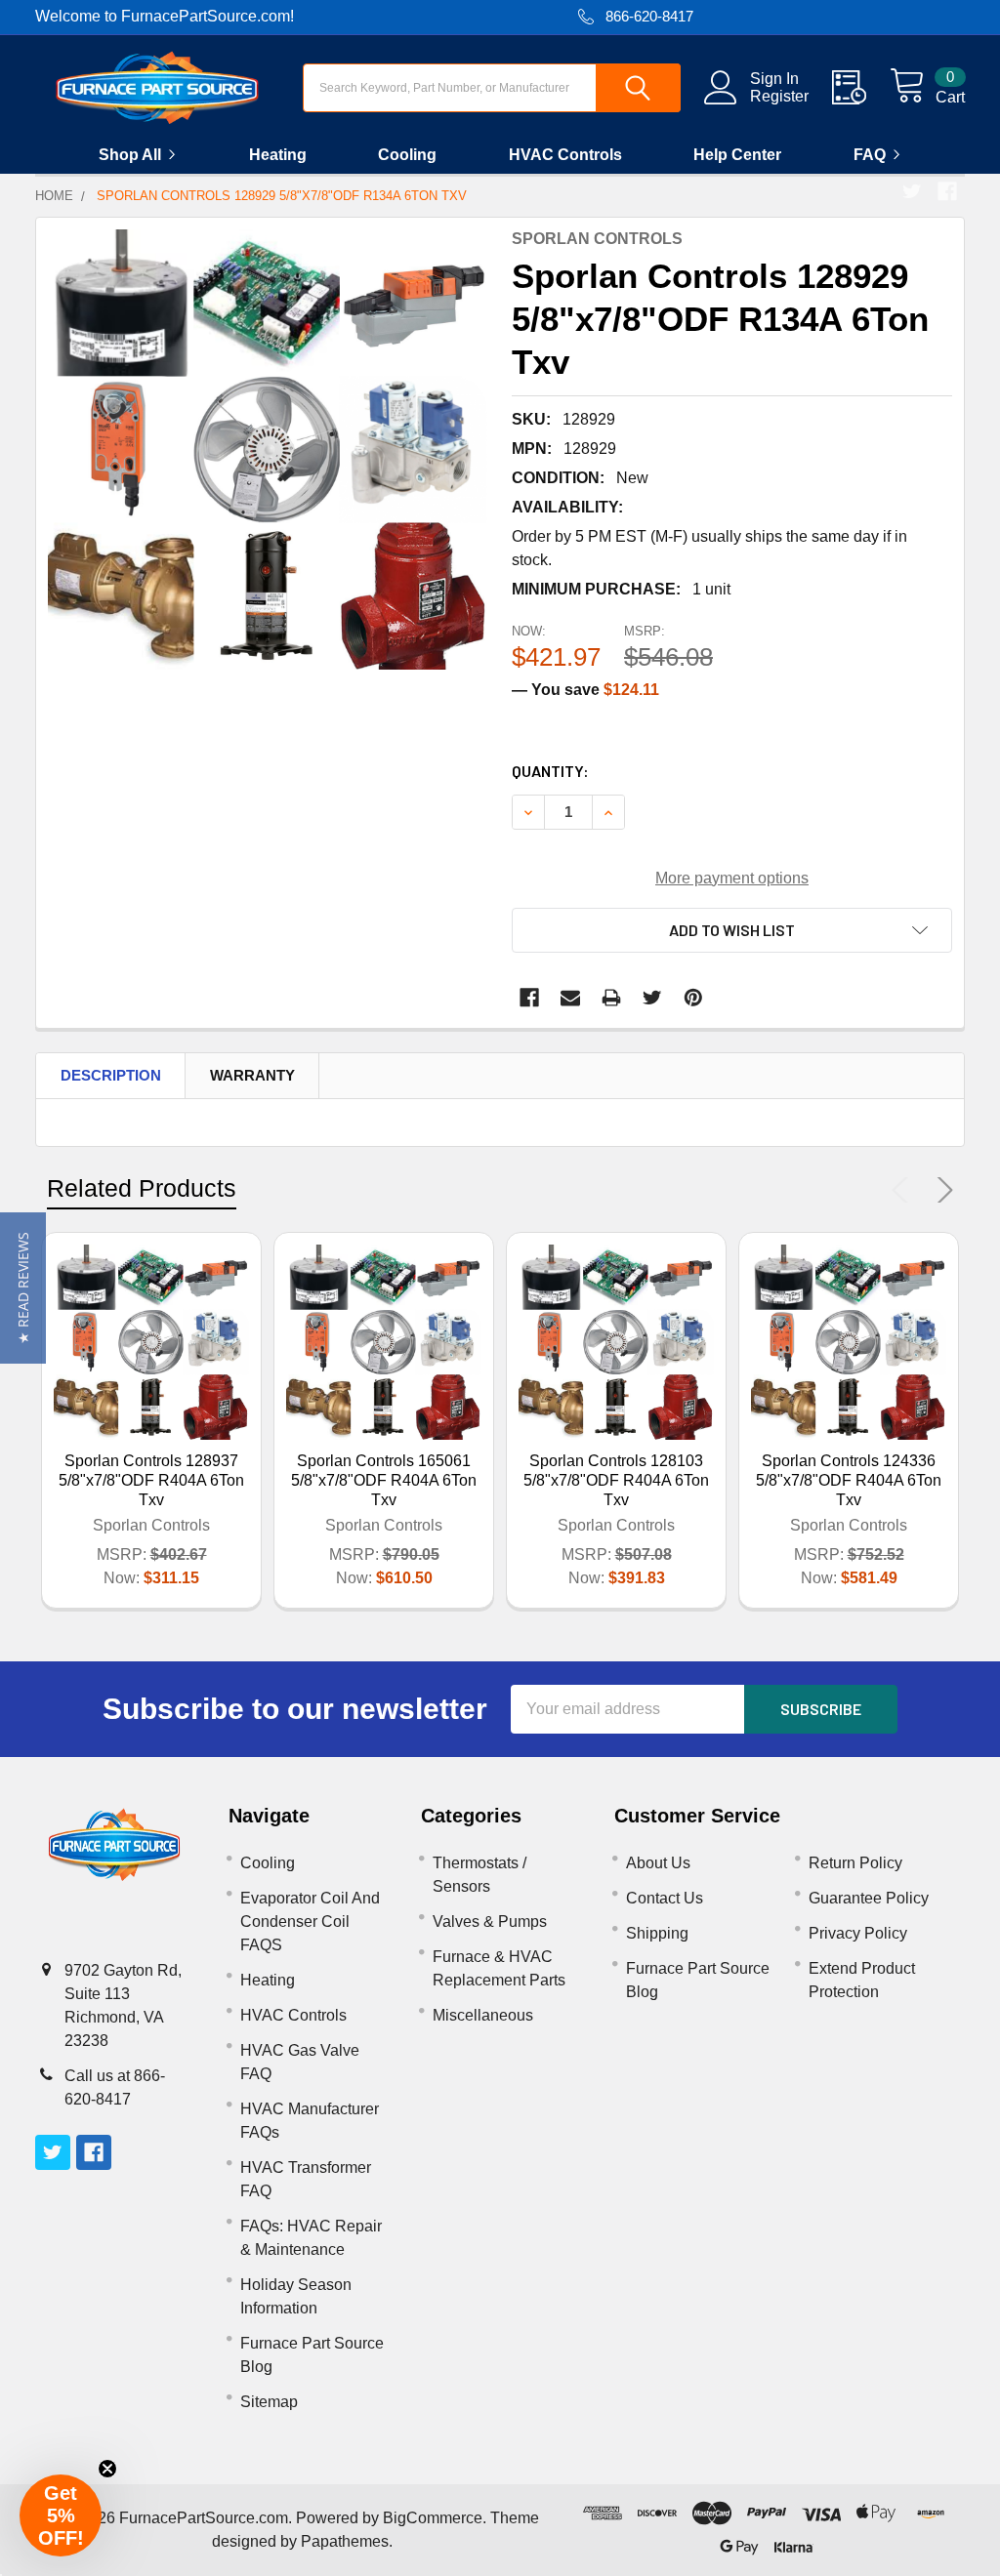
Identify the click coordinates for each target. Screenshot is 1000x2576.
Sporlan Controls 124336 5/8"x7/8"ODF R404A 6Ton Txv (849, 1480)
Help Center (737, 155)
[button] (23, 1288)
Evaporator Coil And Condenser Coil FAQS (310, 1922)
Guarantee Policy (869, 1898)
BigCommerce (433, 2518)
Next (941, 1190)
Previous (904, 1190)
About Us (658, 1863)
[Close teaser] (107, 2469)
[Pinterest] (693, 998)
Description (111, 1075)
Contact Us (665, 1898)
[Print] (611, 998)
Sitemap (269, 2402)
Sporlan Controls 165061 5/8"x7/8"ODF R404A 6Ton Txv (384, 1480)
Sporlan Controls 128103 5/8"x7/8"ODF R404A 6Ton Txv (616, 1480)
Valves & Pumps (490, 1922)
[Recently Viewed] (861, 88)
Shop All (130, 155)
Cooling (407, 155)
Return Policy (855, 1863)
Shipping (657, 1933)
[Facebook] (947, 191)
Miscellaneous (483, 2015)
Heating (278, 155)
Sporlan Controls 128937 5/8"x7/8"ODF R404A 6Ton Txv (151, 1480)
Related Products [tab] (142, 1188)
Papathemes (345, 2541)
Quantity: (550, 771)
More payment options (732, 878)
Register (779, 96)
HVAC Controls (565, 155)
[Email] (570, 998)
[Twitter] (912, 191)
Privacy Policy (858, 1933)
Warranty (252, 1075)
